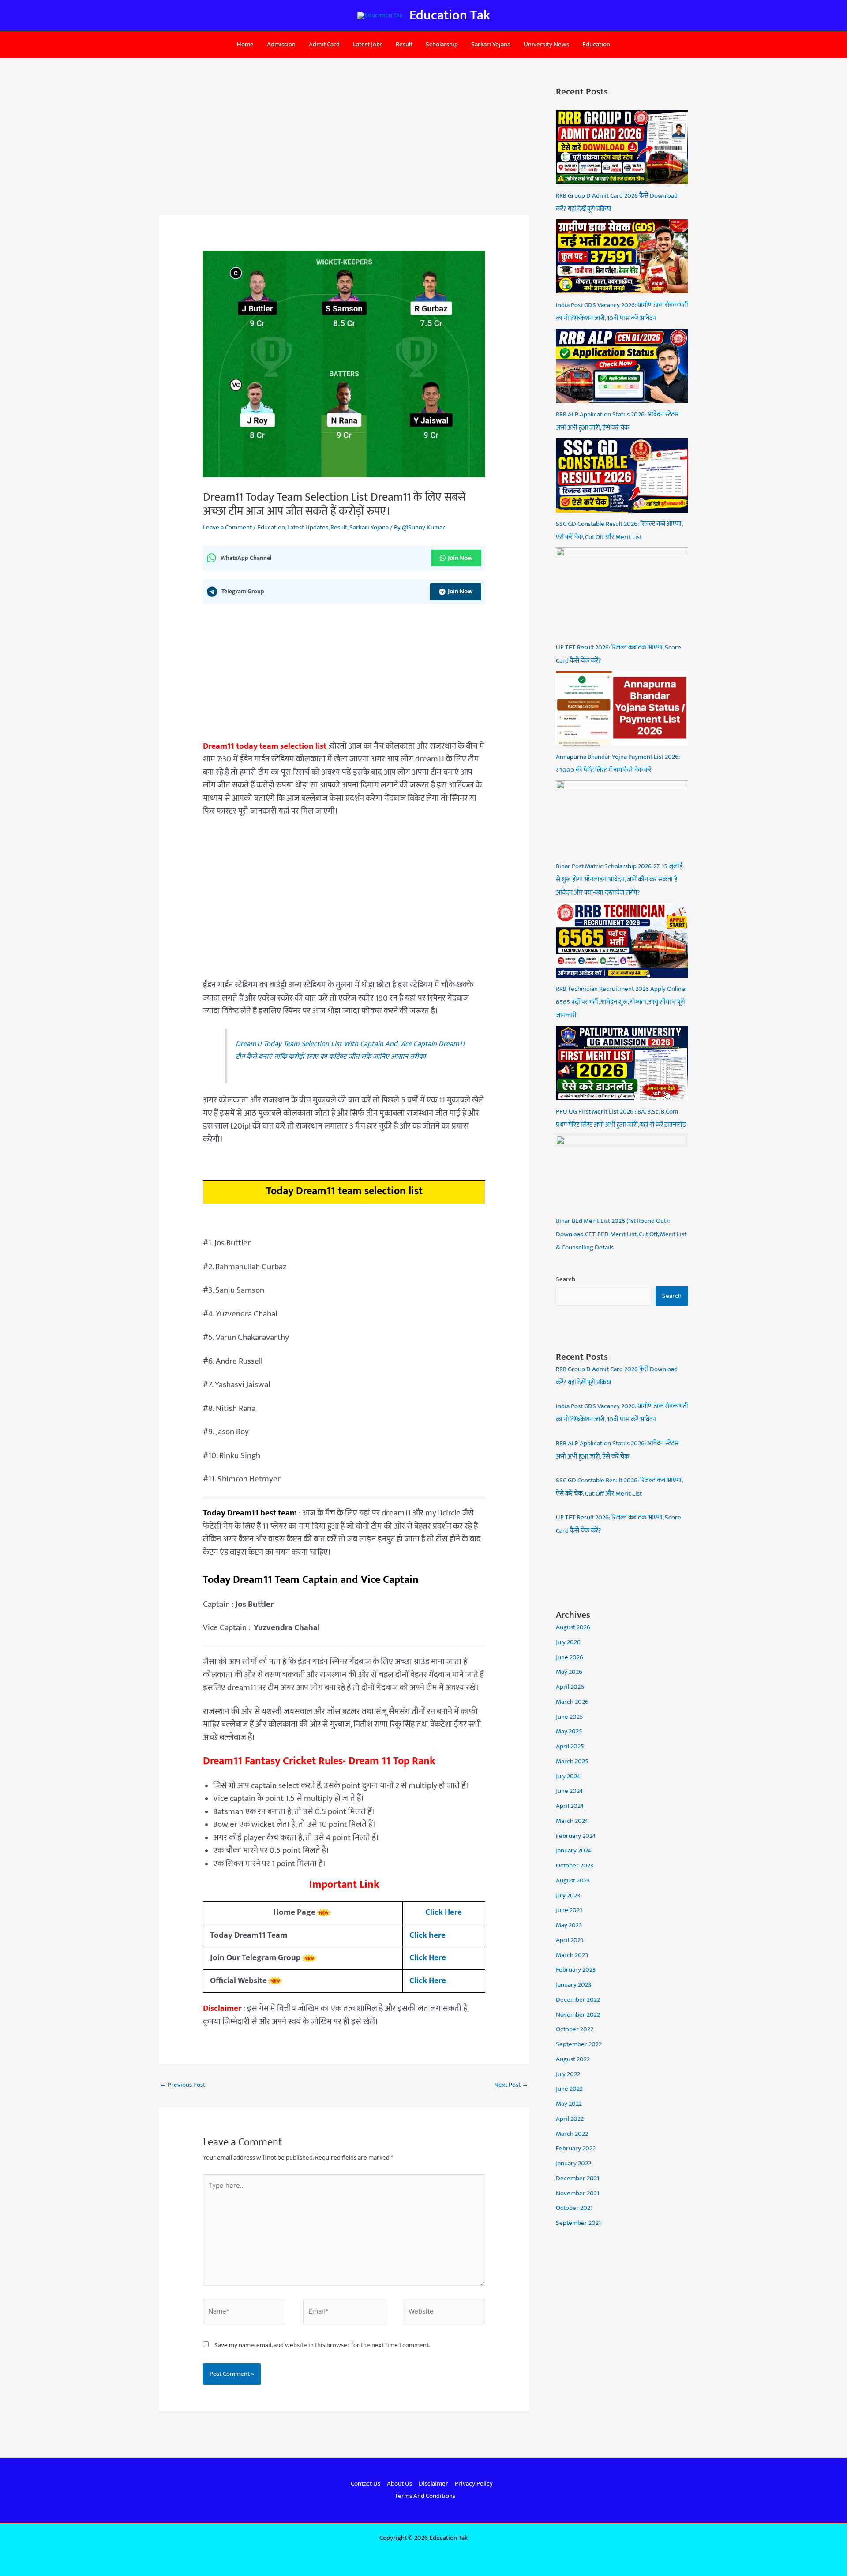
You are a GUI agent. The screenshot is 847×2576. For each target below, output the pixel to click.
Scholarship (442, 44)
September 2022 (579, 2044)
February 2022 (576, 2148)
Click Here (444, 1912)
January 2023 (573, 1985)
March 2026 (572, 1702)
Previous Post (182, 2085)
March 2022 (572, 2134)
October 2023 (575, 1865)
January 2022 (573, 2163)
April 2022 (570, 2119)
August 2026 (573, 1627)
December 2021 (577, 2178)
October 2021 (574, 2208)
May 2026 (569, 1672)
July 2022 (568, 2074)
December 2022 (578, 2000)
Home (245, 44)
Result (404, 44)
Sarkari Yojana (491, 44)
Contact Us (365, 2484)
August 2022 (573, 2059)
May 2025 (569, 1731)
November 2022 (578, 2015)
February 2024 (576, 1836)
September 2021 (578, 2223)
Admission (281, 44)
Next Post (511, 2085)
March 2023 (572, 1955)
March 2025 (572, 1761)
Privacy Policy (474, 2484)
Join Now (460, 558)
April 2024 (570, 1806)
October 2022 (575, 2029)
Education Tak (450, 15)
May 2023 (569, 1925)
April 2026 (570, 1687)
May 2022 (569, 2104)
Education (596, 44)
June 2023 (569, 1910)
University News (546, 44)
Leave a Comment (227, 527)
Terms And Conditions (425, 2496)
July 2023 (568, 1895)
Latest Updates (308, 527)
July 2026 (568, 1642)
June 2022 (569, 2089)
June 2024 (569, 1791)
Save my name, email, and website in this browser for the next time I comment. (322, 2345)
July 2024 (568, 1776)
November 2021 (577, 2193)
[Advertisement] (344, 150)
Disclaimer (433, 2484)
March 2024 (572, 1821)
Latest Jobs (368, 44)
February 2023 (576, 1970)
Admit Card (324, 44)
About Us (399, 2484)
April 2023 (570, 1940)
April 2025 (570, 1746)
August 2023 (573, 1880)
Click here (427, 1935)
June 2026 (570, 1657)
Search (566, 1279)
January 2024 (573, 1850)
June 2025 (570, 1717)
